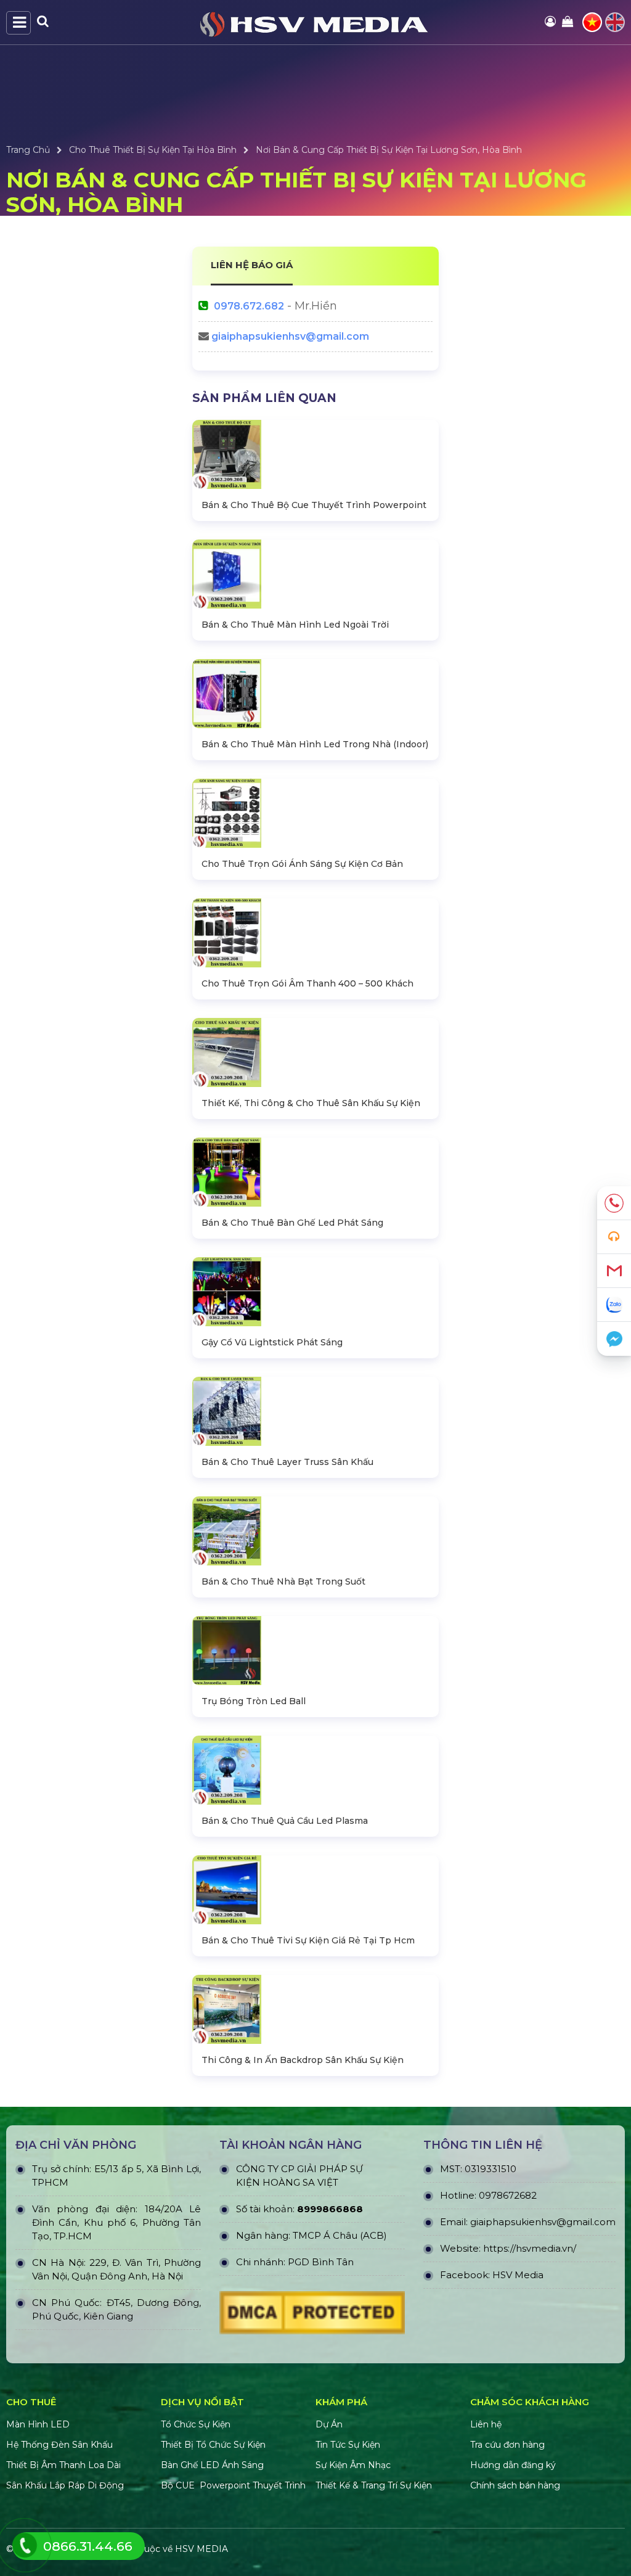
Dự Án (329, 2424)
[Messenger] (614, 1339)
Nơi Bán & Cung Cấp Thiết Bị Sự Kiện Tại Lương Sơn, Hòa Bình (389, 150)
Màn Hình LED (39, 2424)
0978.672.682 (249, 306)
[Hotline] (614, 1203)
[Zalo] (614, 1305)
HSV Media (518, 2275)
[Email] (614, 1271)
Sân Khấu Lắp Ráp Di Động (65, 2485)
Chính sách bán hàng (515, 2485)
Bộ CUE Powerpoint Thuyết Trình (233, 2485)
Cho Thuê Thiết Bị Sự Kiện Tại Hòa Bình (153, 150)
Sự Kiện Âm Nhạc (353, 2465)
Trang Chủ (28, 150)
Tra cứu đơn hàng (507, 2445)
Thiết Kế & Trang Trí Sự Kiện (374, 2485)
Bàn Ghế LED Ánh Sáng (214, 2465)
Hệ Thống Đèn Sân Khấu (59, 2445)
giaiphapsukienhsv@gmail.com (290, 336)
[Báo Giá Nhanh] (614, 1237)
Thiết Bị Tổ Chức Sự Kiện (213, 2445)
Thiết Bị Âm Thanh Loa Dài (63, 2465)
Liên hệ (486, 2424)
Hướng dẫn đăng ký (513, 2465)
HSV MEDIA (202, 2549)
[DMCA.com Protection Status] (312, 2316)
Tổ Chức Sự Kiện (196, 2424)
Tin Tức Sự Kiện (348, 2445)
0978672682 (508, 2195)
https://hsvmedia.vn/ (530, 2248)
